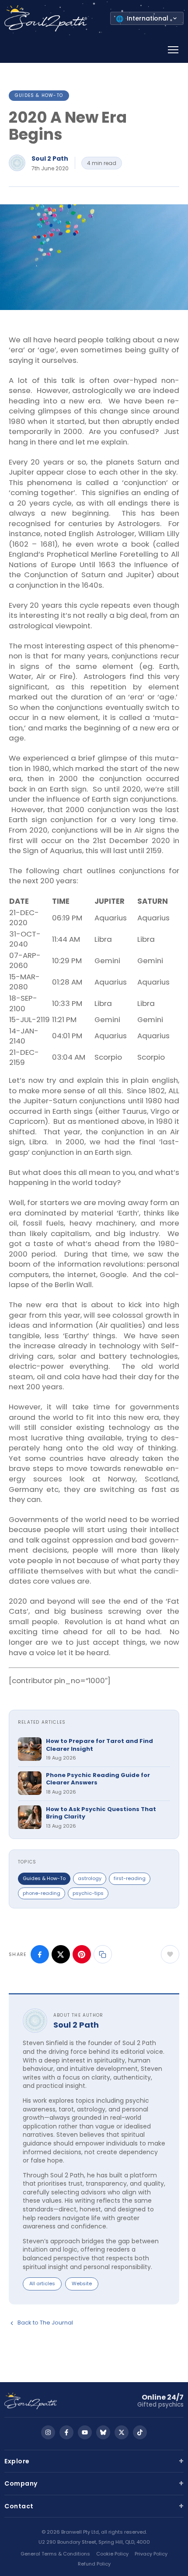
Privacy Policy (151, 2554)
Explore (94, 2461)
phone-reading (42, 1893)
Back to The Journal (45, 2323)
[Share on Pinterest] (82, 1954)
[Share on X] (61, 1954)
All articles (42, 2283)
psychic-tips (88, 1893)
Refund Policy (94, 2564)
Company (94, 2483)
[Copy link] (103, 1954)
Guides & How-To (39, 95)
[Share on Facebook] (40, 1954)
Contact (94, 2506)
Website (82, 2283)
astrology (90, 1878)
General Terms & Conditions (55, 2554)
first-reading (130, 1878)
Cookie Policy (112, 2554)
